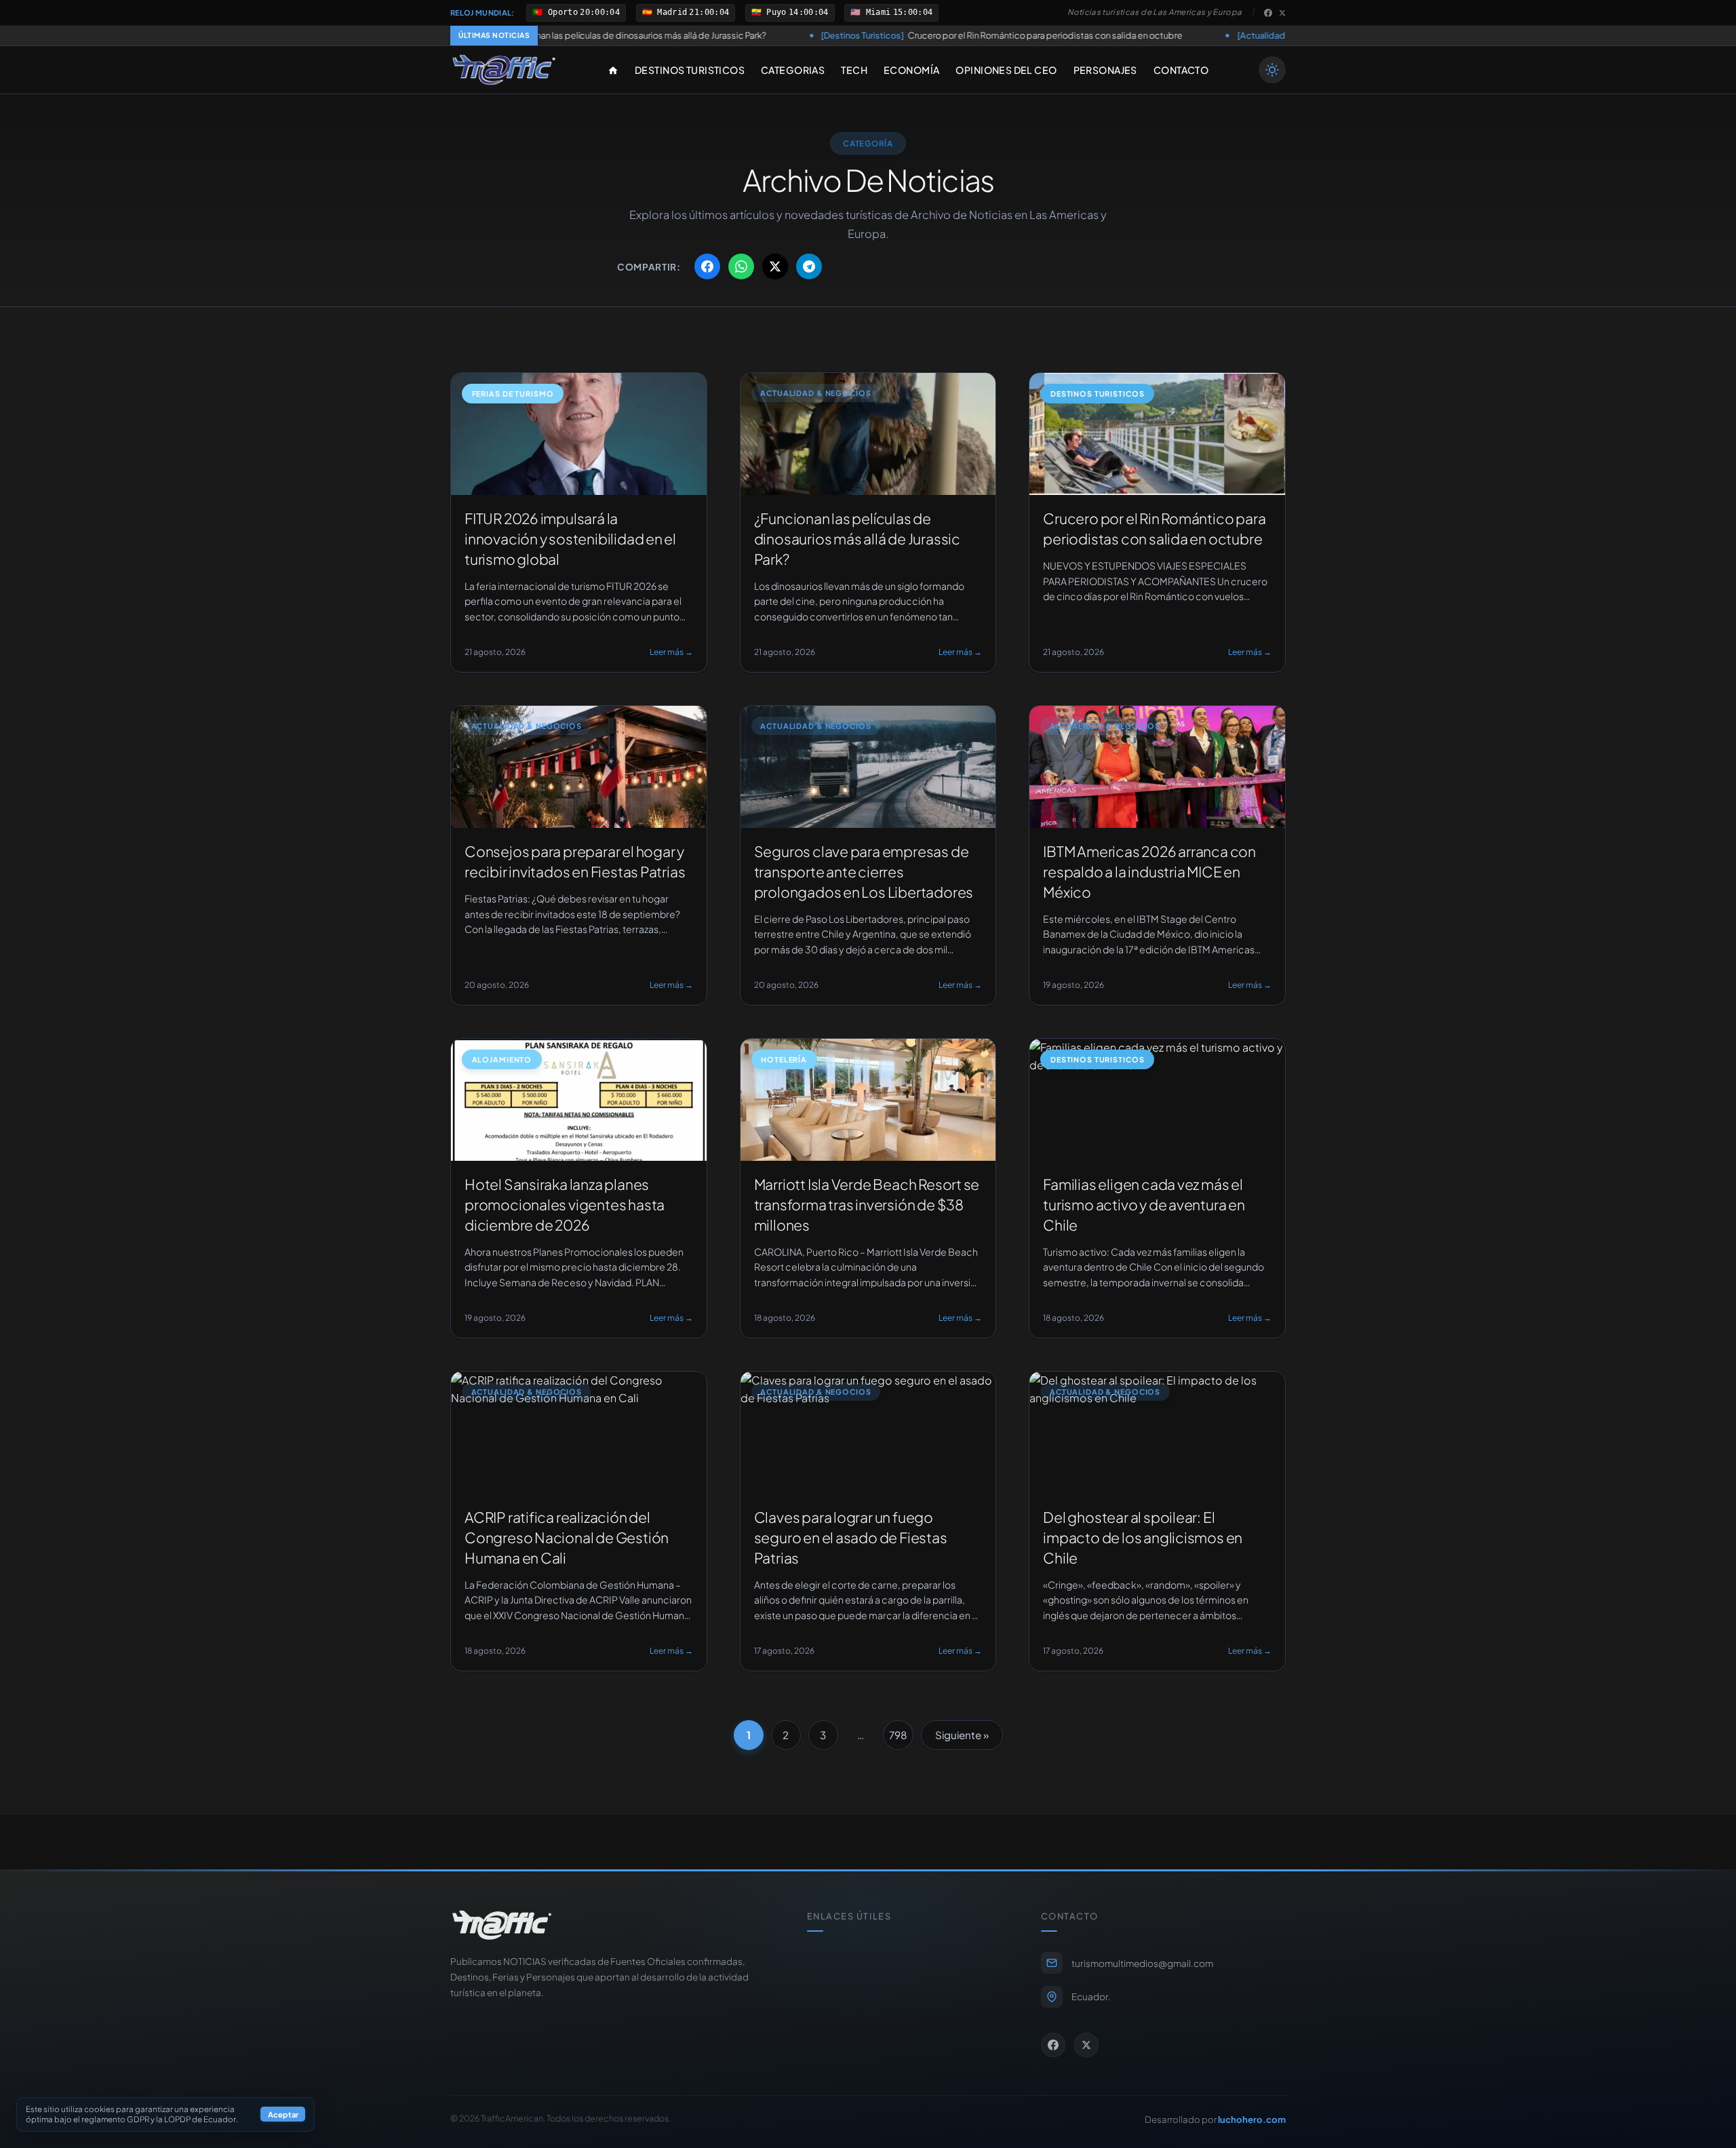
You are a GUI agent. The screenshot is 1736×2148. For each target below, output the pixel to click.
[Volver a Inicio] (504, 70)
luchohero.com (1252, 2119)
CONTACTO (1181, 70)
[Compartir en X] (775, 266)
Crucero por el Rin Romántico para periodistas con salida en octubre (852, 35)
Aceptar (283, 2115)
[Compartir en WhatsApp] (741, 266)
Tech (854, 70)
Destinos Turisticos (690, 70)
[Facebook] (1268, 13)
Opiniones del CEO (1006, 70)
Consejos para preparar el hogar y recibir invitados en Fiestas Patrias (1277, 35)
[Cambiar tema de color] (1272, 70)
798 (898, 1735)
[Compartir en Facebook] (707, 266)
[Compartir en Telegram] (809, 266)
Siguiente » (962, 1735)
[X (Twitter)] (1282, 13)
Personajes (1105, 70)
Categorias (793, 70)
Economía (911, 70)
